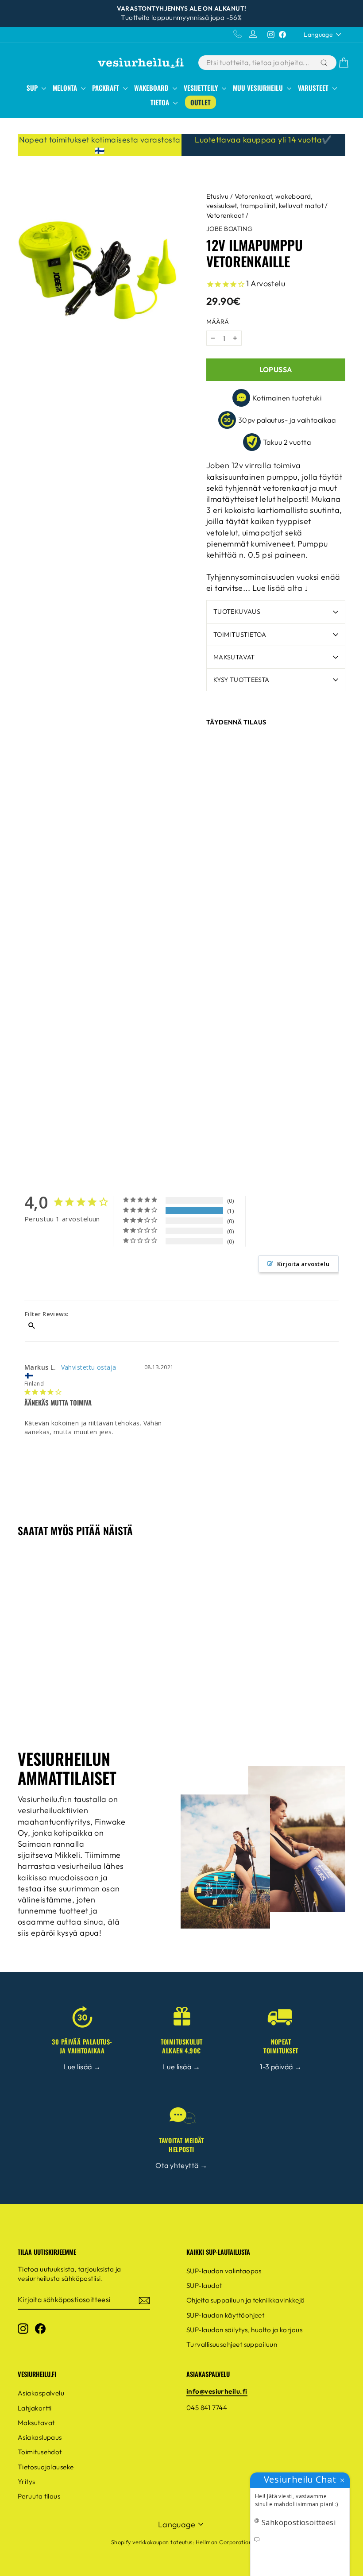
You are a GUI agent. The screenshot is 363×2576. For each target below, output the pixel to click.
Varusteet (314, 88)
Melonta (66, 88)
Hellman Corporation (224, 2542)
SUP (33, 88)
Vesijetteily (202, 88)
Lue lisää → (82, 2067)
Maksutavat (234, 657)
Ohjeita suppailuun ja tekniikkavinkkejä (246, 2300)
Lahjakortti (35, 2408)
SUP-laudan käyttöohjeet (225, 2315)
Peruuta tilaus (39, 2496)
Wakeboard (152, 88)
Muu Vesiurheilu (259, 88)
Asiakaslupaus (40, 2437)
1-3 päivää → (281, 2067)
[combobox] (258, 62)
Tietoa (161, 102)
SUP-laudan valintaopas (224, 2271)
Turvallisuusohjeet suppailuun (232, 2344)
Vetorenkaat (225, 215)
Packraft (106, 88)
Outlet (201, 102)
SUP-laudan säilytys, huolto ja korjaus (244, 2330)
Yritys (27, 2482)
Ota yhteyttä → (181, 2165)
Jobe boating (229, 229)
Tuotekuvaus (237, 612)
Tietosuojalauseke (46, 2467)
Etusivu (217, 196)
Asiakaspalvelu (41, 2393)
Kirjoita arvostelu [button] (303, 1264)
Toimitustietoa (240, 635)
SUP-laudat (204, 2285)
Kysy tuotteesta (241, 680)
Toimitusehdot (40, 2452)
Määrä (218, 322)
